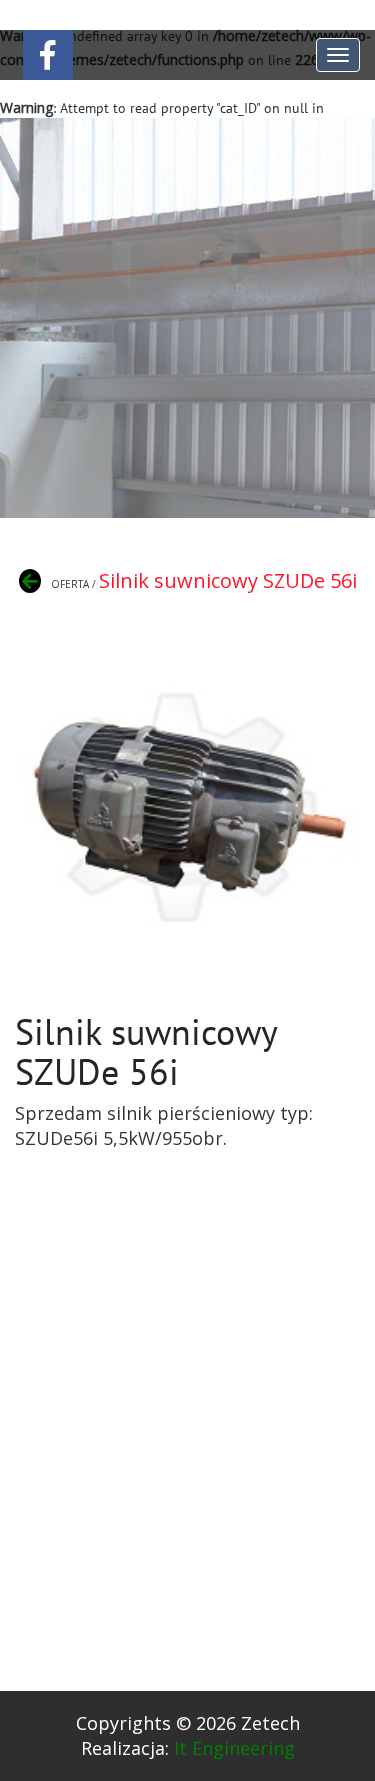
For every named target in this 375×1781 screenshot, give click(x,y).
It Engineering (234, 1748)
